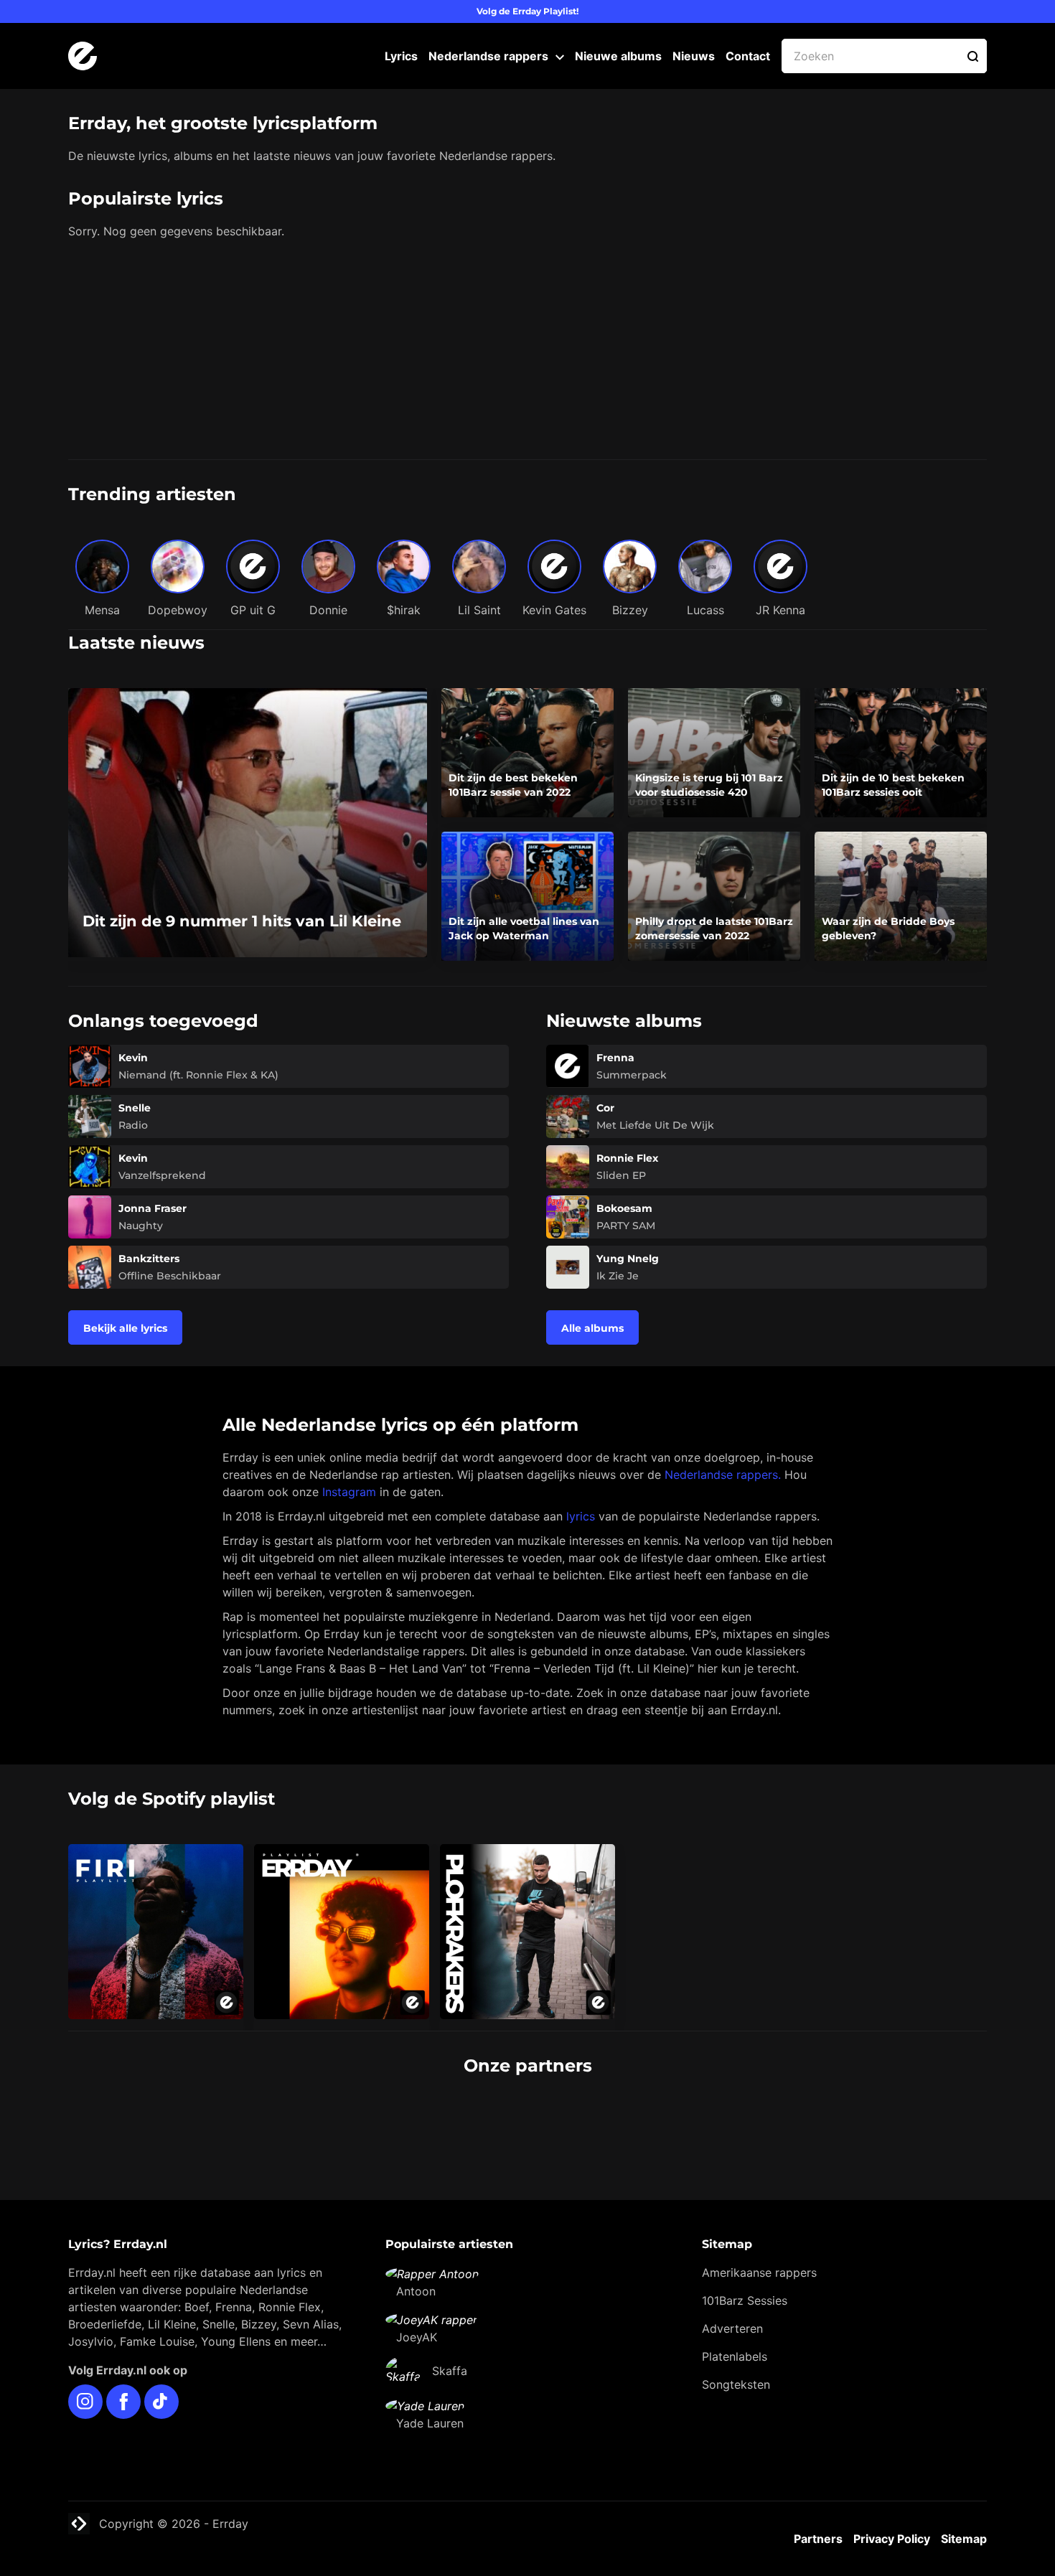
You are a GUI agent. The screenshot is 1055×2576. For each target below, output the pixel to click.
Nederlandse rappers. (723, 1475)
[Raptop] (762, 2120)
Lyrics (401, 56)
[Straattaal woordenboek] (294, 2120)
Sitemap (964, 2539)
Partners (818, 2539)
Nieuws (694, 56)
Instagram (349, 1492)
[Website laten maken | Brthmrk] (606, 2120)
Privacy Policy (892, 2539)
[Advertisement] (527, 352)
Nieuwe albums (618, 56)
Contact (748, 56)
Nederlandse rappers (488, 56)
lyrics (581, 1516)
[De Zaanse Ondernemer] (450, 2120)
